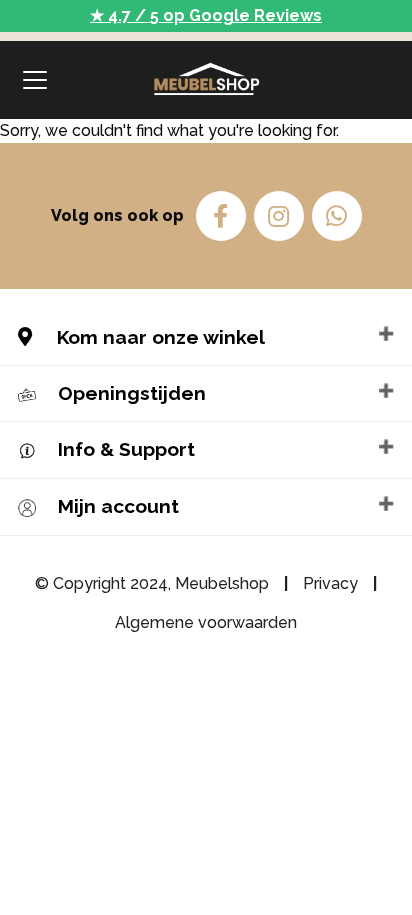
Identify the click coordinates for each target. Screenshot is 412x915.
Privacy (330, 583)
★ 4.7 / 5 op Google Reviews (206, 15)
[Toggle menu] (35, 80)
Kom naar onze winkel (158, 337)
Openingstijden (132, 393)
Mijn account (118, 506)
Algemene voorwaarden (206, 622)
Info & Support (126, 449)
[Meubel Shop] (206, 80)
